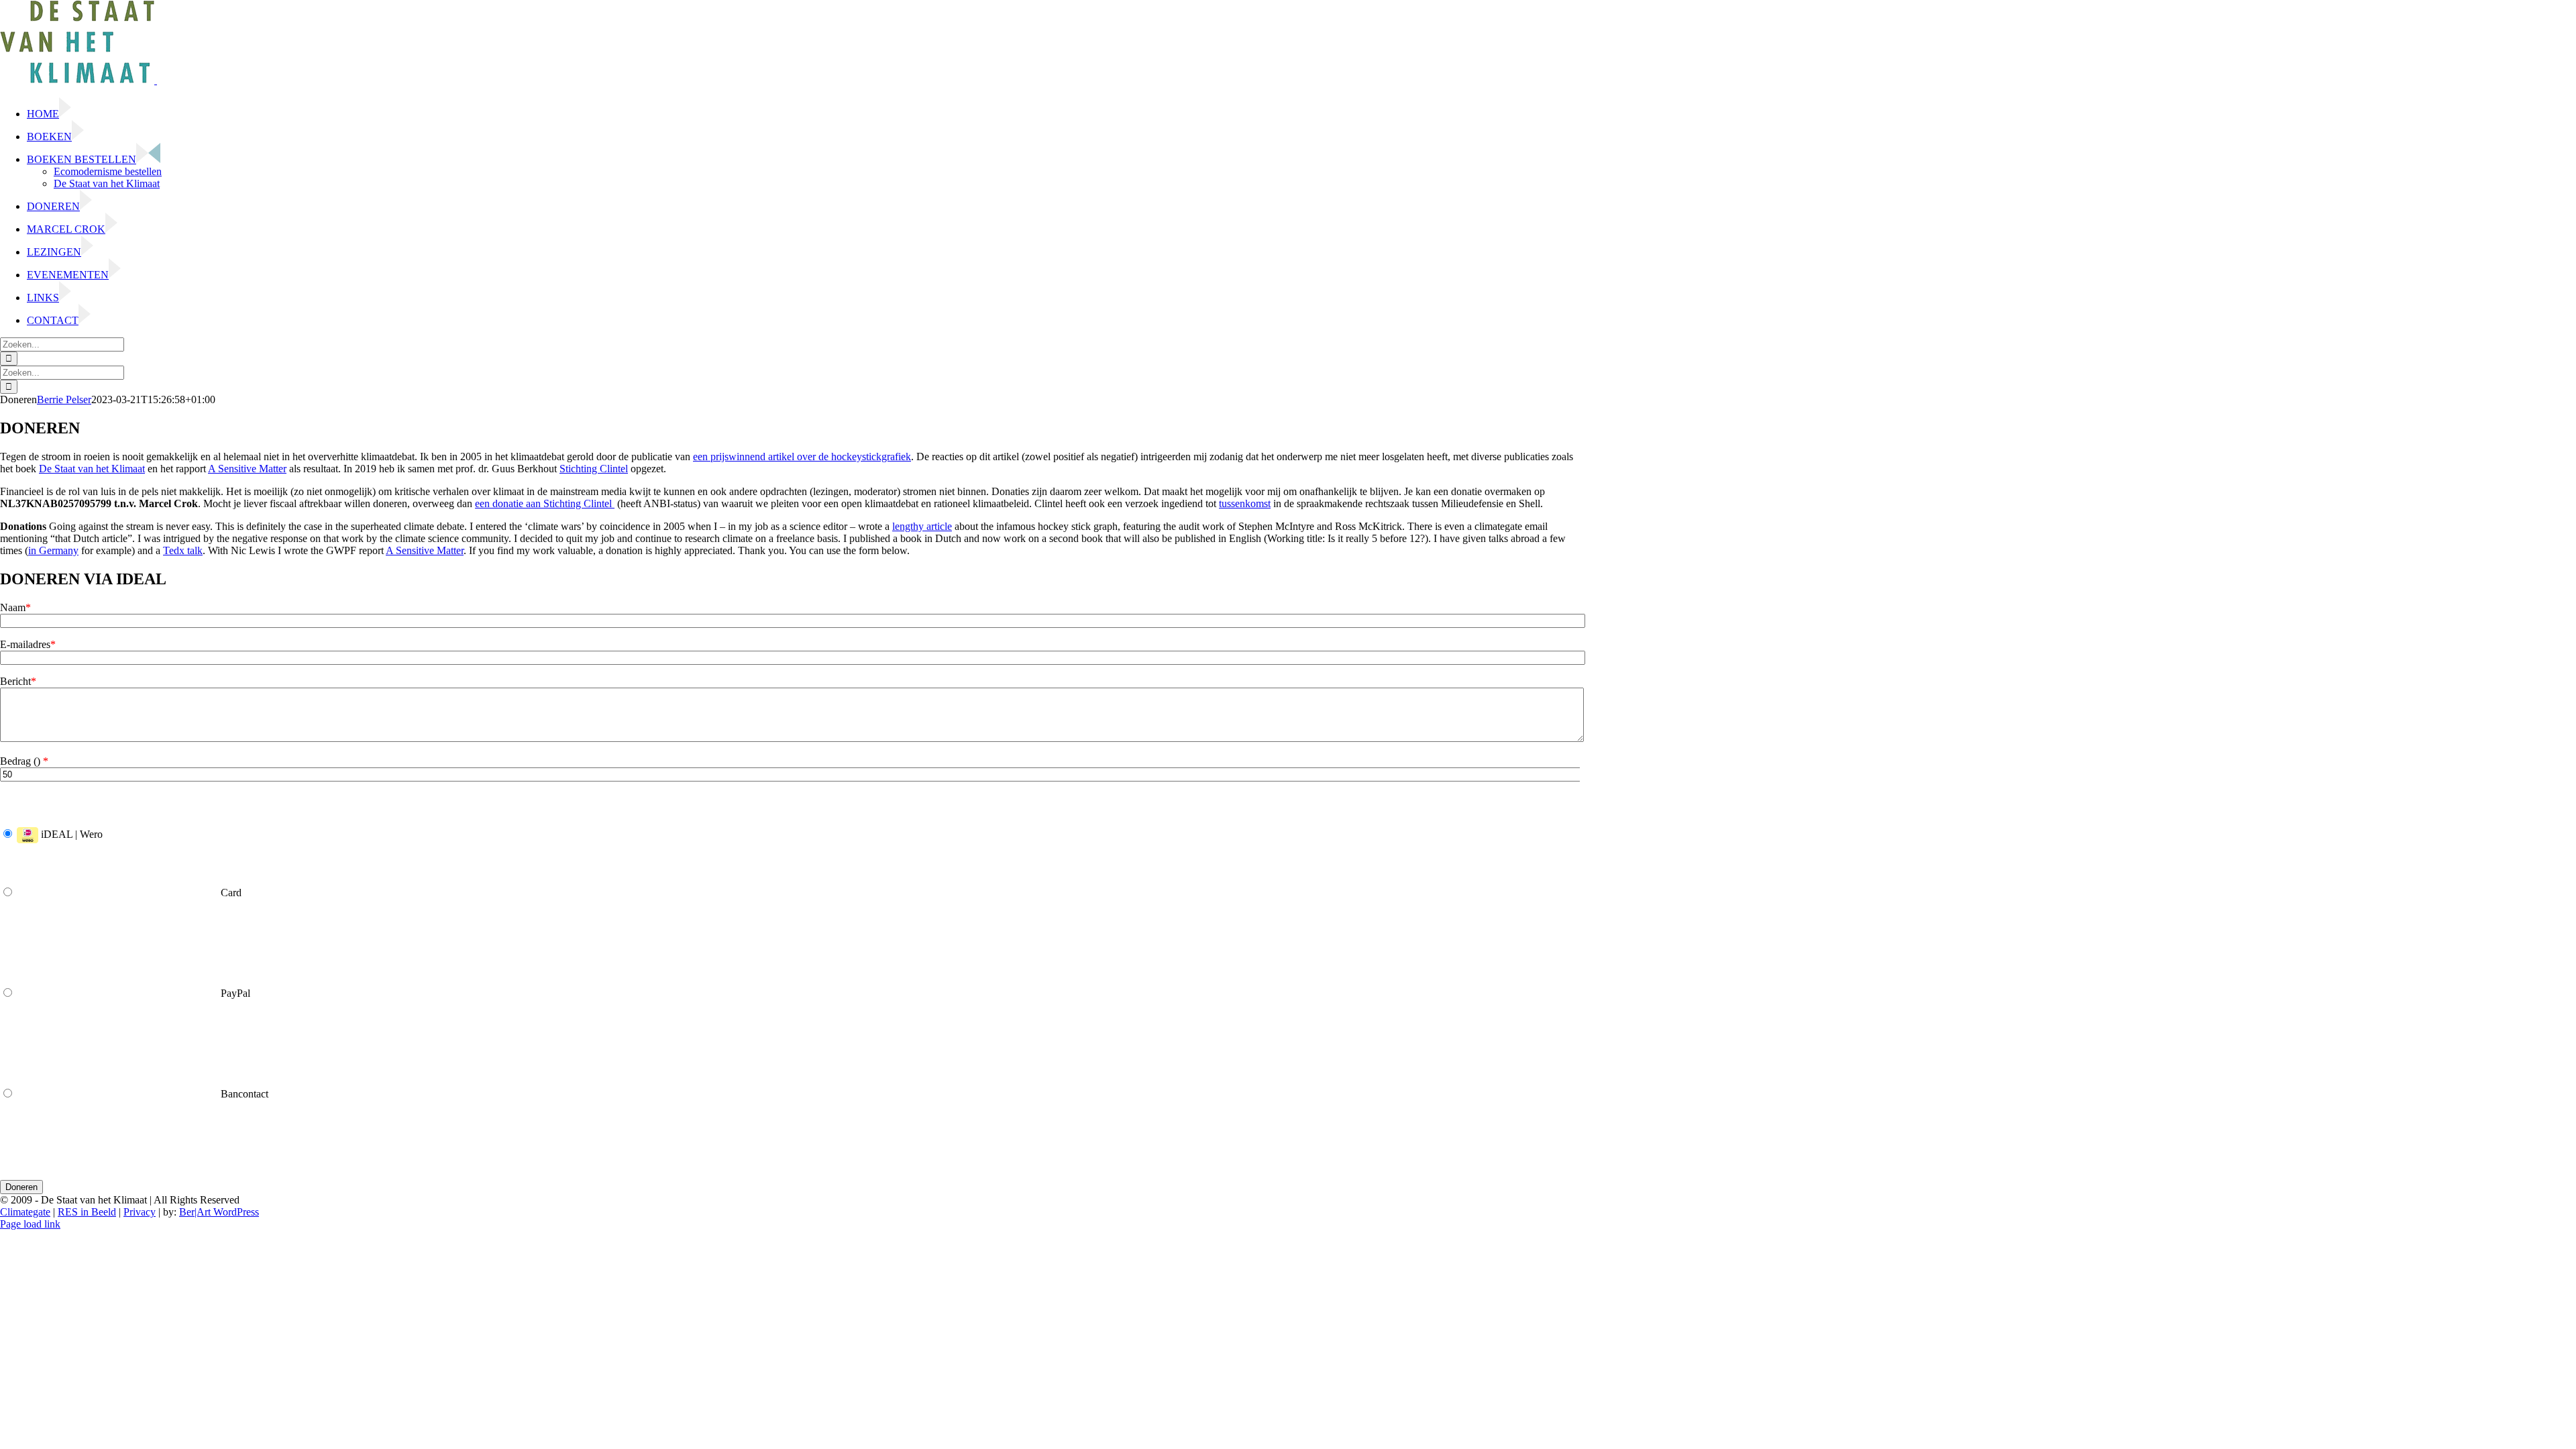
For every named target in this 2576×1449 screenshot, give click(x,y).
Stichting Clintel (594, 469)
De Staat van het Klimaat (92, 469)
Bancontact (243, 1094)
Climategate (25, 1212)
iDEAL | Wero (70, 834)
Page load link (30, 1224)
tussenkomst (1245, 503)
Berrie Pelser (64, 399)
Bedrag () (24, 761)
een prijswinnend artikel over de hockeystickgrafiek (802, 457)
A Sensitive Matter (247, 469)
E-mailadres (28, 644)
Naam (15, 607)
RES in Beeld (87, 1212)
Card (230, 893)
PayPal (234, 993)
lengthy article (922, 526)
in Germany (53, 550)
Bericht (18, 681)
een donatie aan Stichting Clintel (545, 503)
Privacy (140, 1212)
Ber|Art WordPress (219, 1212)
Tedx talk (183, 550)
